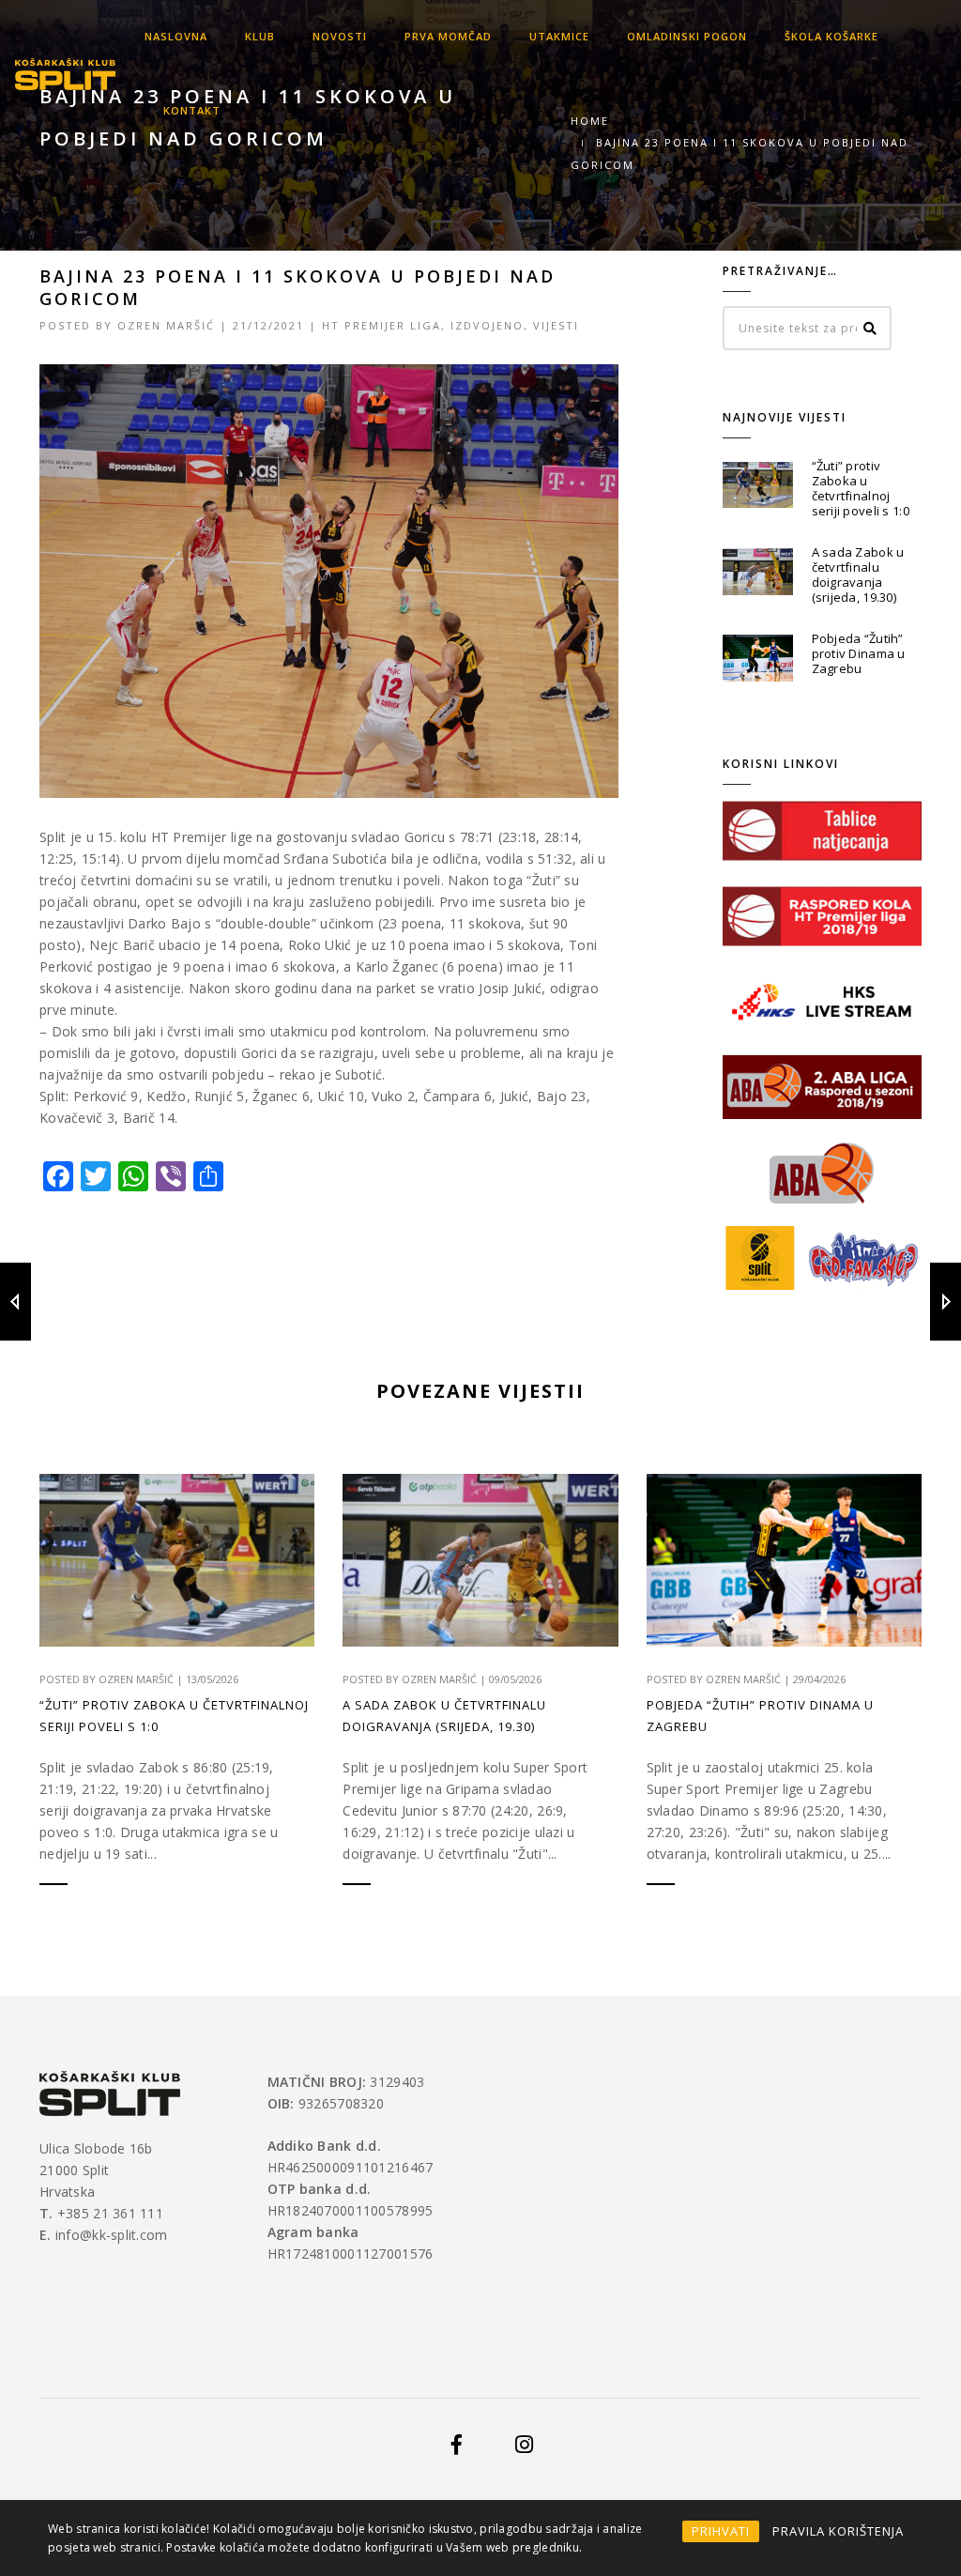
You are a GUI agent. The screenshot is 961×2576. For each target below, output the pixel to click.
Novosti (340, 36)
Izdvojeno (487, 325)
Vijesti (556, 325)
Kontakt (192, 110)
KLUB (260, 36)
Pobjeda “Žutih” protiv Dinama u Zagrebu (859, 653)
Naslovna (176, 36)
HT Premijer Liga (381, 325)
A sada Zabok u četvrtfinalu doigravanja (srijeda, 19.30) (858, 575)
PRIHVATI (721, 2531)
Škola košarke (831, 36)
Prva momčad (448, 36)
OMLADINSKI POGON (687, 36)
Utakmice (559, 36)
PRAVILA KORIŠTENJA (838, 2531)
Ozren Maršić (166, 325)
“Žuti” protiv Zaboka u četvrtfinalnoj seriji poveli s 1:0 (861, 488)
